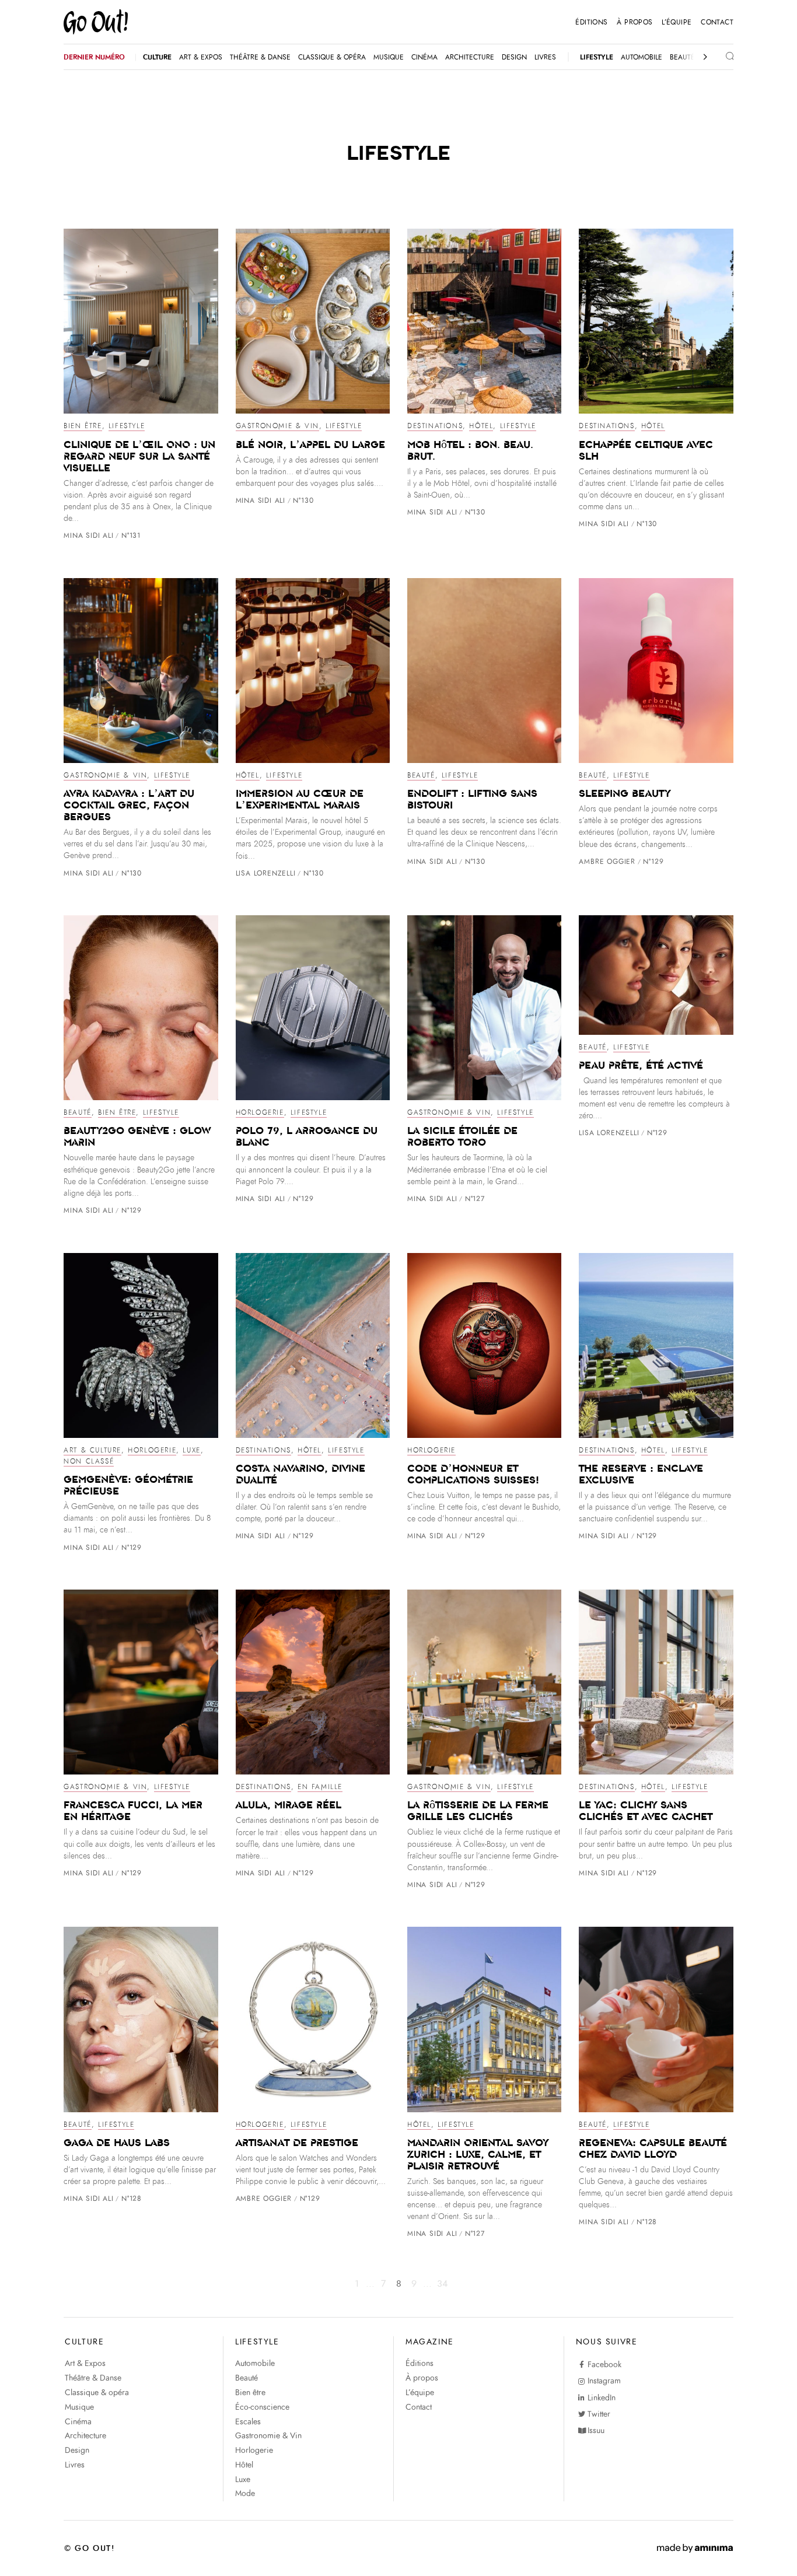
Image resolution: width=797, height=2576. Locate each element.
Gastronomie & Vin (277, 426)
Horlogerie (260, 1112)
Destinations (435, 426)
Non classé (89, 1461)
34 (442, 2284)
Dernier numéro (94, 57)
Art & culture (92, 1450)
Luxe (191, 1450)
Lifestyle (127, 426)
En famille (320, 1787)
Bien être (83, 426)
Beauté (421, 775)
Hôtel (481, 426)
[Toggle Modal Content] (721, 57)
